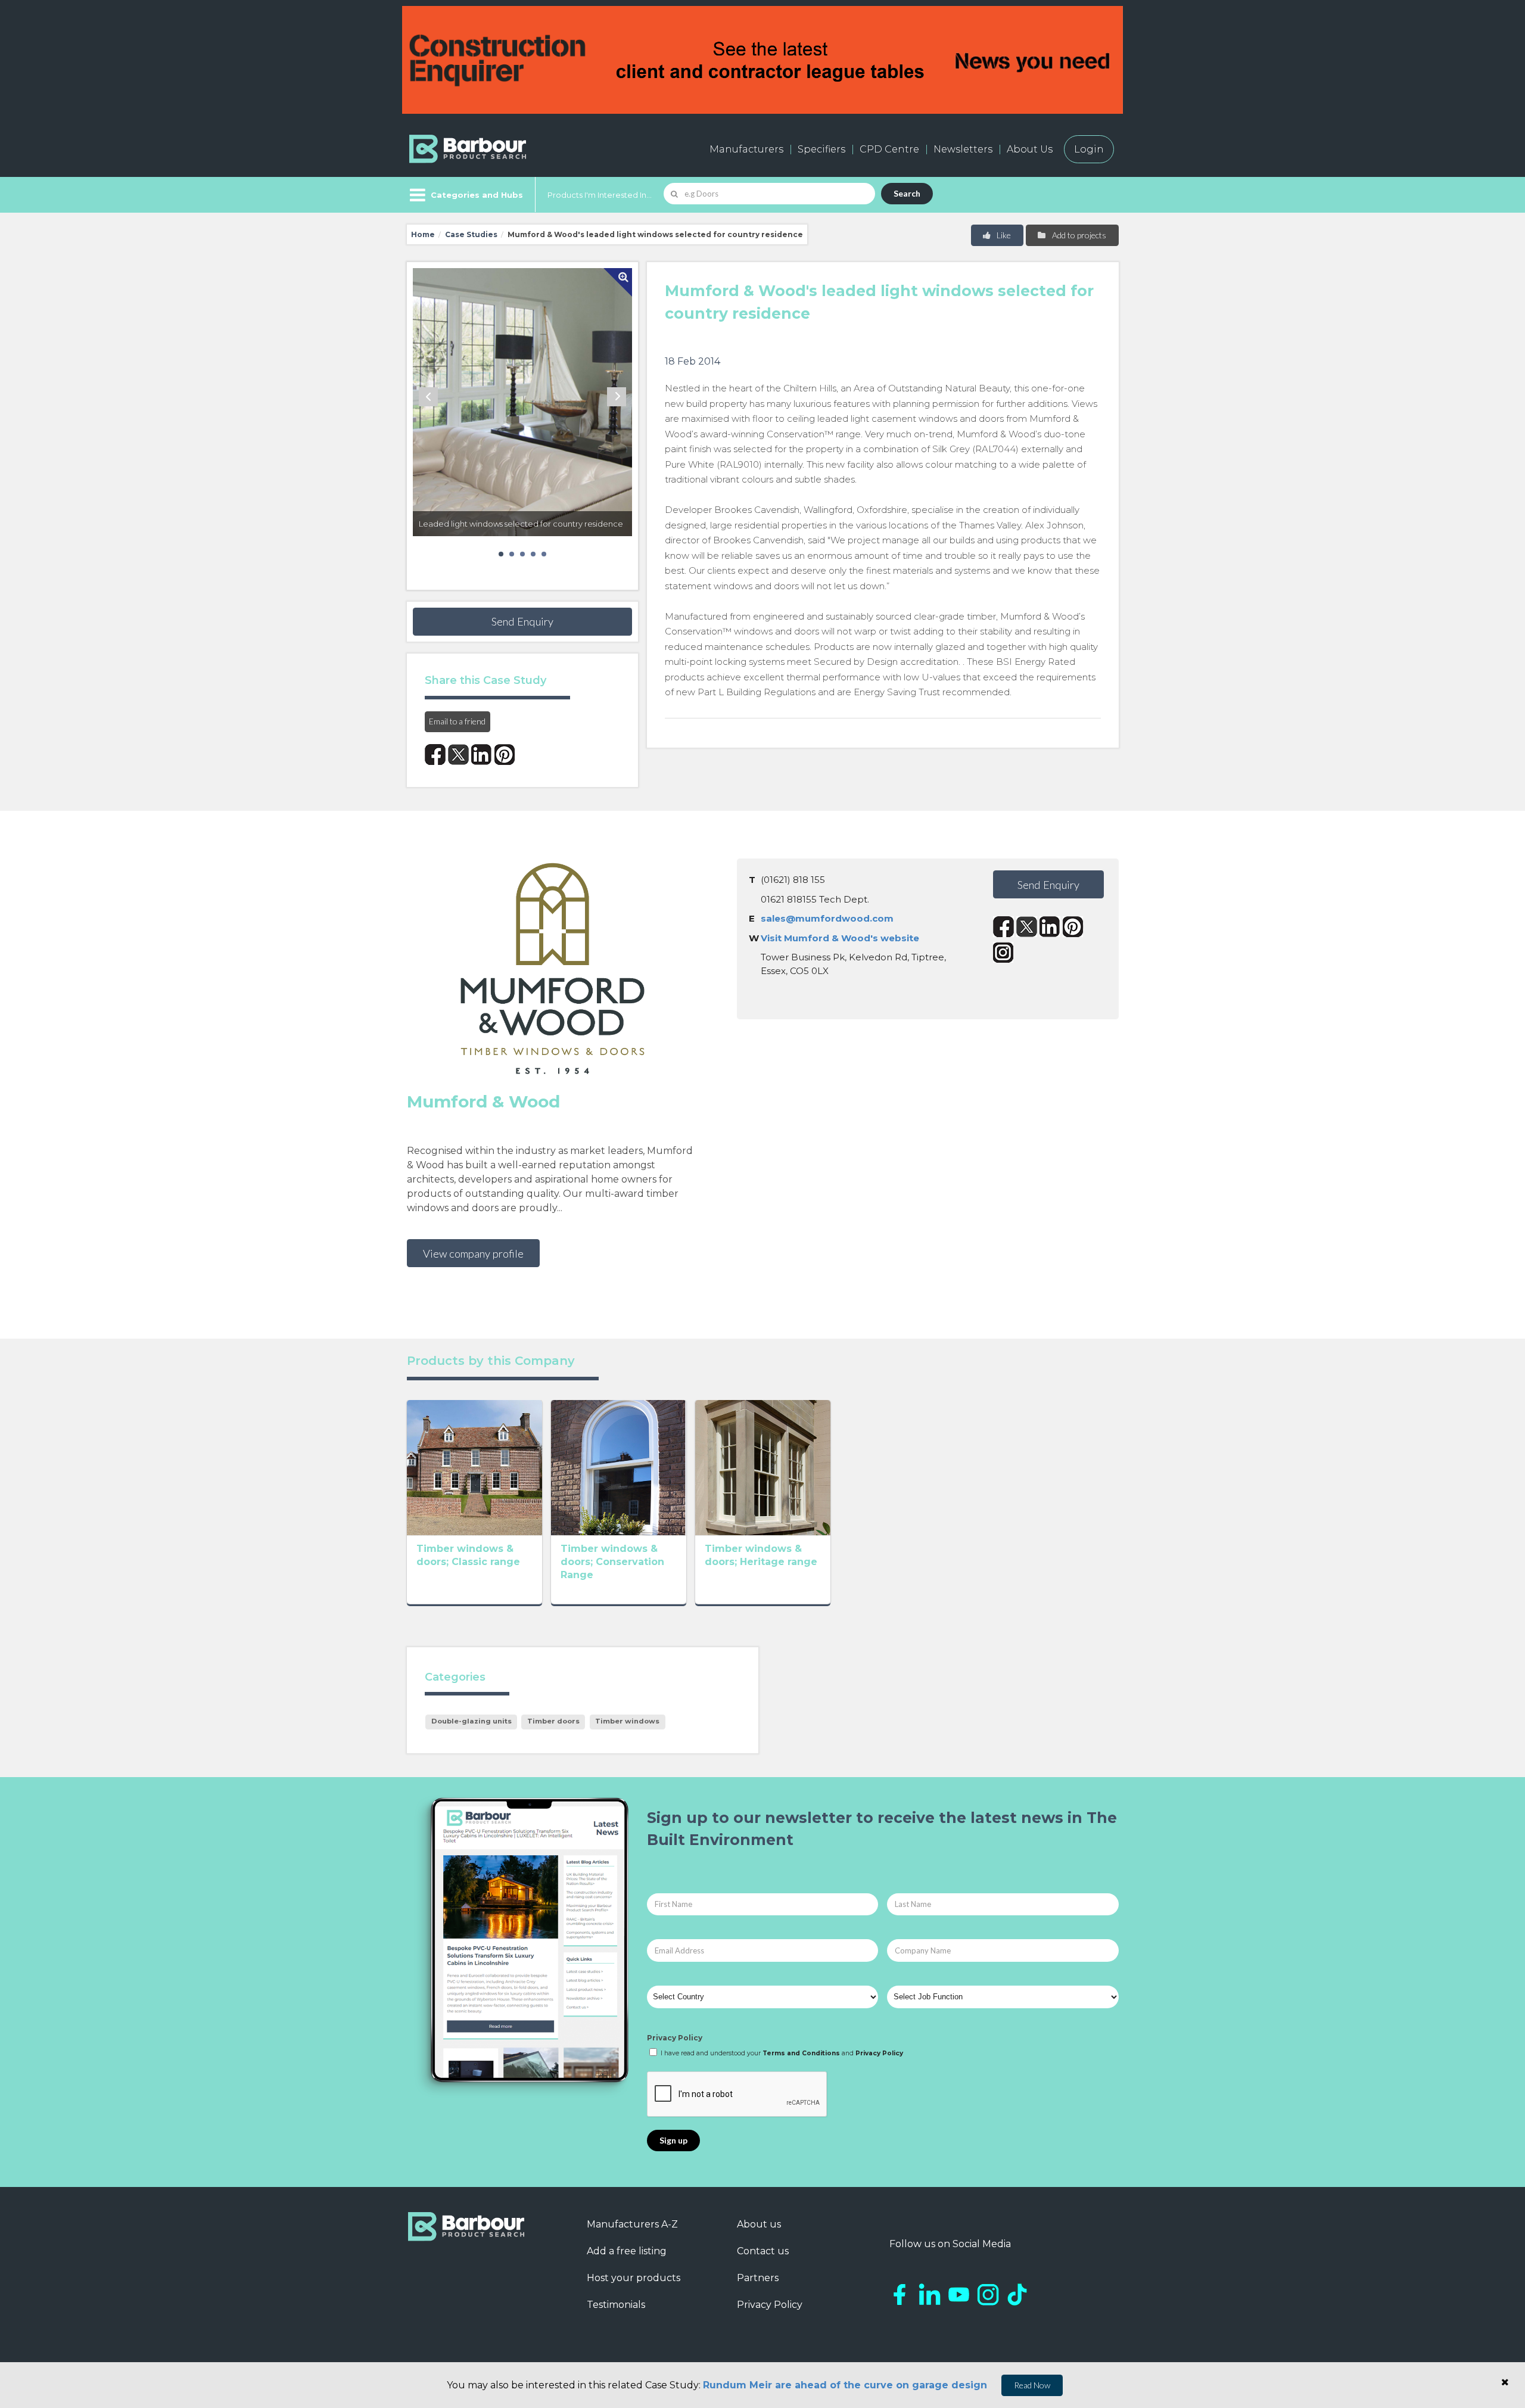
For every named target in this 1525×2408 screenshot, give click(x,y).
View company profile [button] (473, 1253)
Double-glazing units (471, 1721)
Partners (758, 2278)
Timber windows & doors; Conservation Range (612, 1562)
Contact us (763, 2251)
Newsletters (963, 149)
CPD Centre (889, 149)
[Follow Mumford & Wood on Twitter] (1027, 927)
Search (907, 193)
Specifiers (821, 149)
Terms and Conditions (801, 2053)
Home (423, 234)
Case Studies (471, 234)
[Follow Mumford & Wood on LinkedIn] (1050, 927)
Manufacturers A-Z (632, 2224)
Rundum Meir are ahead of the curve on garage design (845, 2385)
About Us (1030, 149)
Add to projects (1078, 235)
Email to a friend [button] (457, 721)
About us (759, 2224)
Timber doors (553, 1721)
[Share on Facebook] (435, 755)
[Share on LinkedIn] (482, 755)
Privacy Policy (675, 2038)
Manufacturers (746, 149)
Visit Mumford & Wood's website (840, 938)
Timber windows (627, 1721)
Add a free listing (627, 2251)
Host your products (634, 2278)
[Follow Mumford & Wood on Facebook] (1003, 927)
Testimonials (616, 2305)
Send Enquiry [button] (522, 621)
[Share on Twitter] (458, 755)
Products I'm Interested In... (600, 195)
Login (1089, 149)
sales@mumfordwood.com (827, 918)
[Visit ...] (474, 1467)
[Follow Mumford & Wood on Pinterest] (1073, 927)
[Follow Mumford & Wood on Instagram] (1003, 952)
